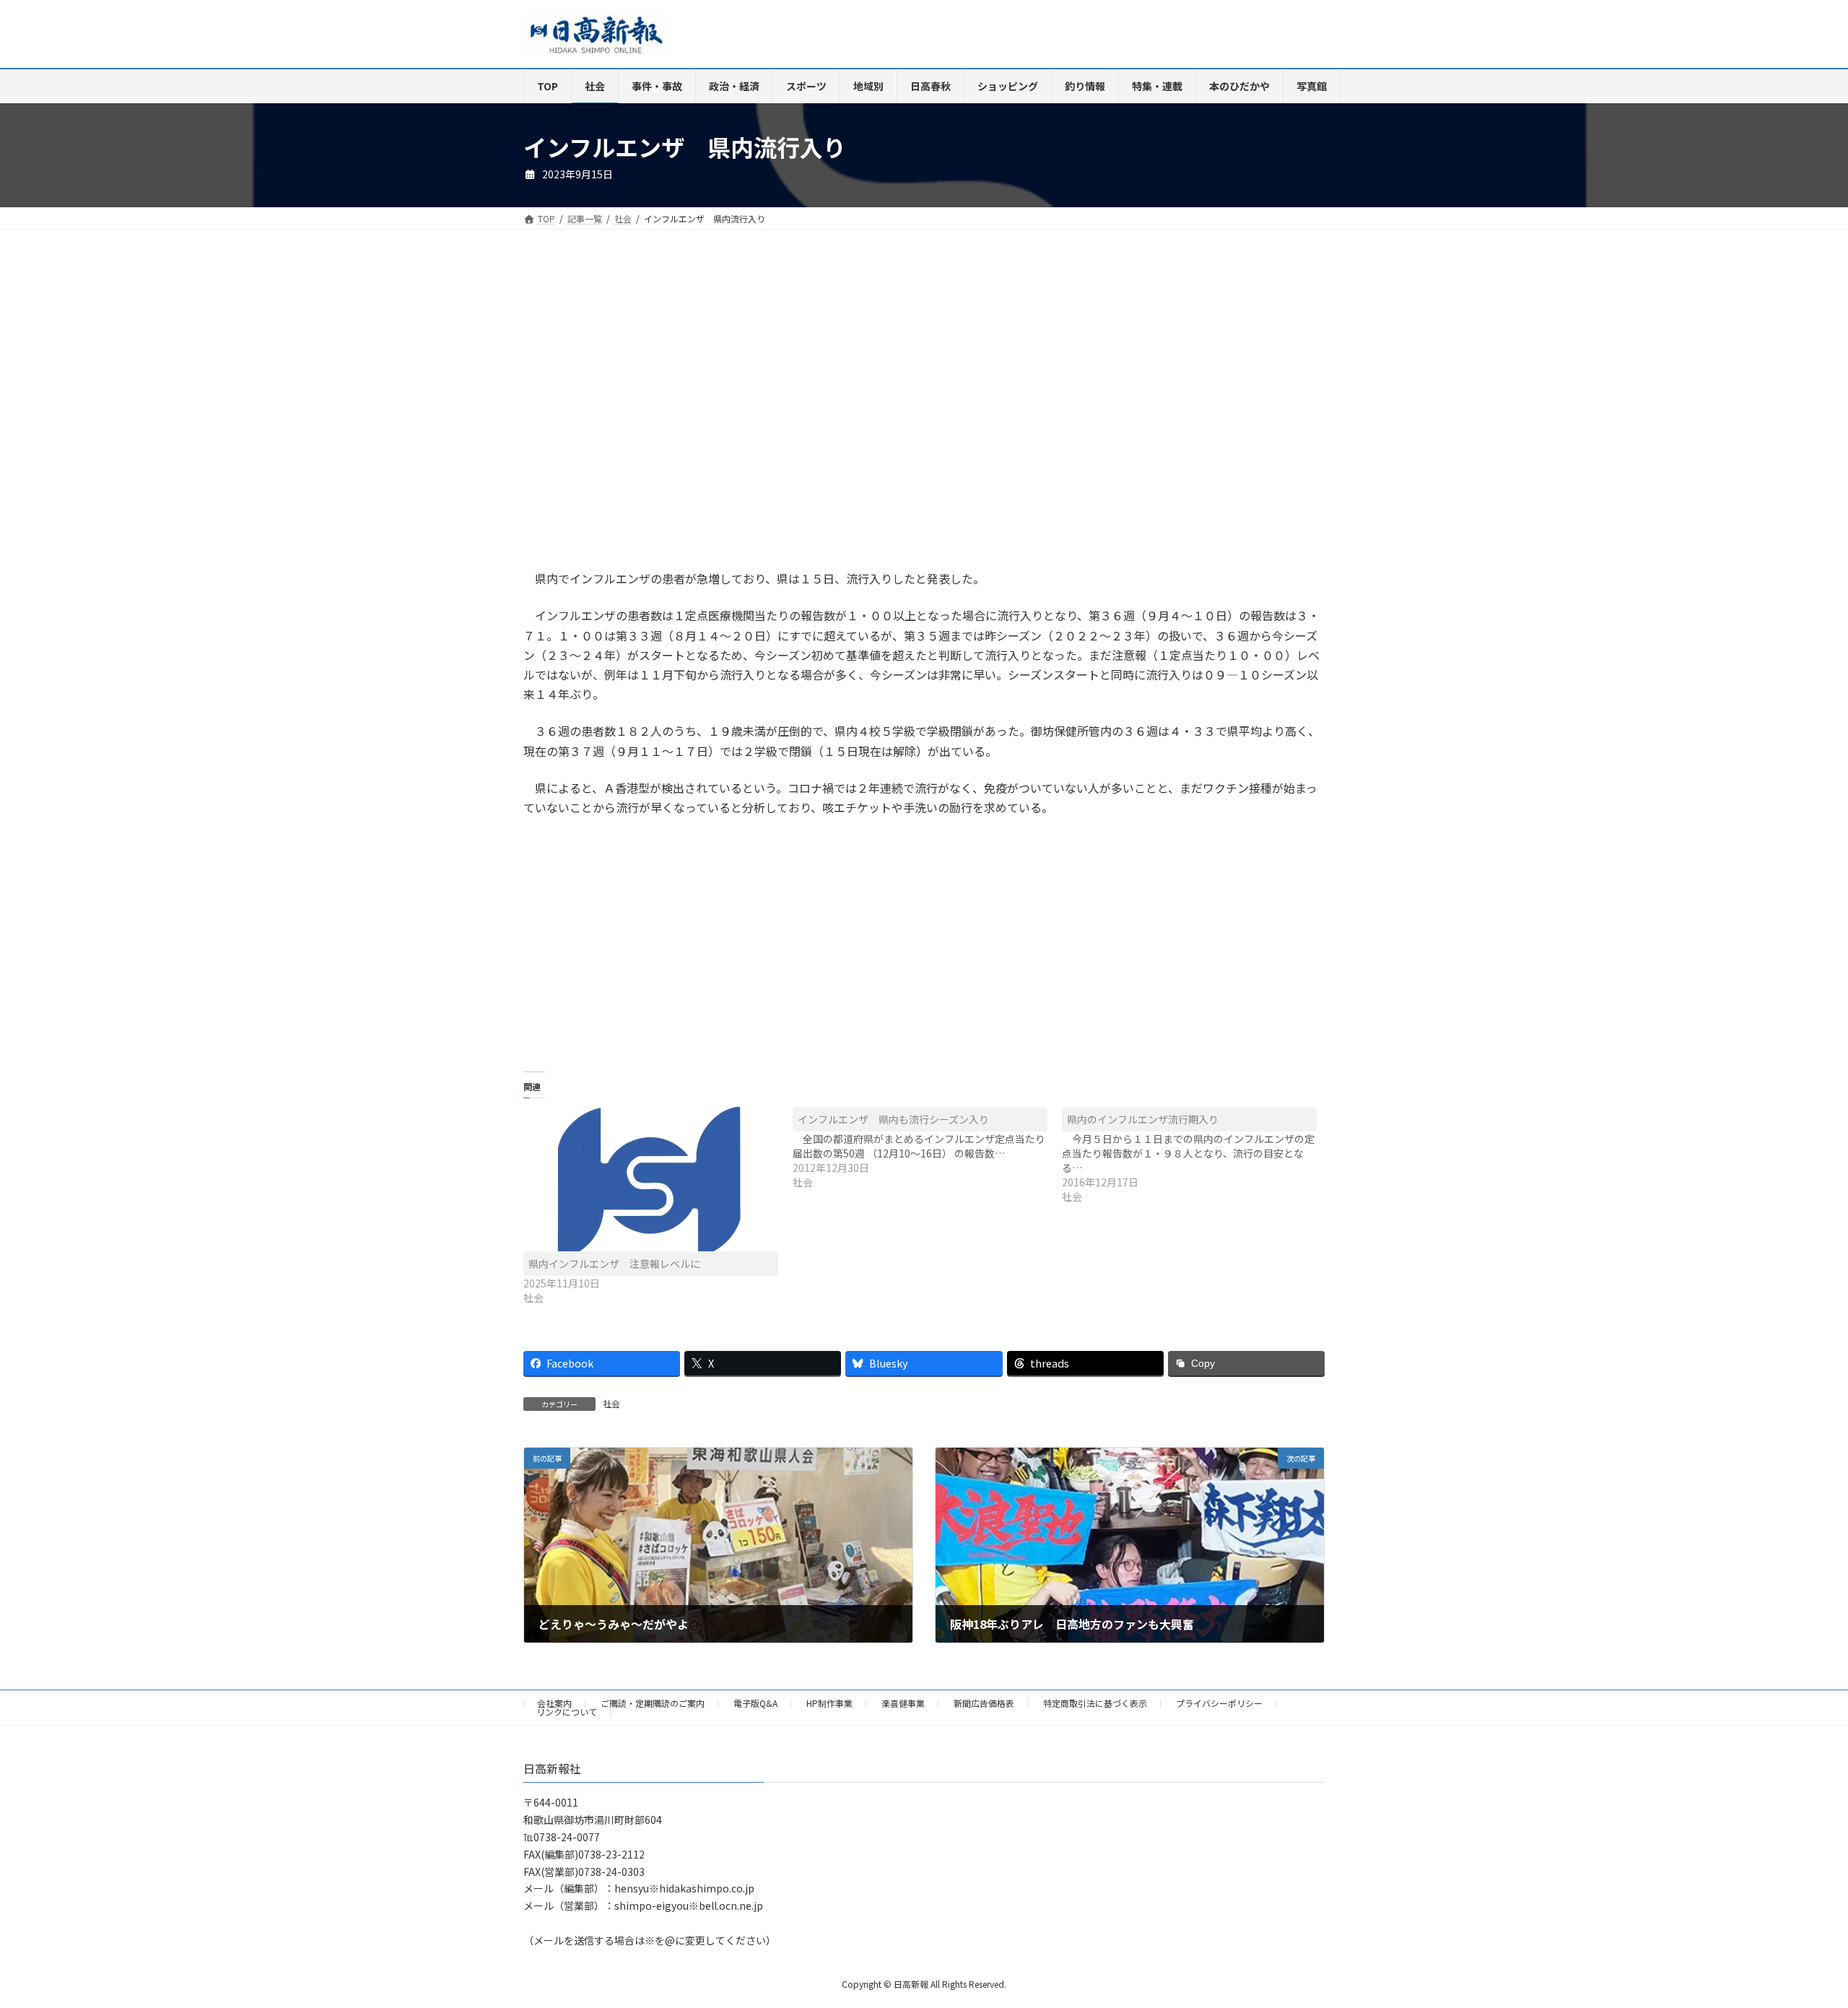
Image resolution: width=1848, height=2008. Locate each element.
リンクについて (567, 1712)
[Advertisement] (718, 414)
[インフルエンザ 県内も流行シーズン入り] (927, 1148)
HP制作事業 (829, 1703)
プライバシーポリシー (1219, 1703)
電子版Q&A (755, 1703)
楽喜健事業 (903, 1703)
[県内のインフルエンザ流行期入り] (1197, 1155)
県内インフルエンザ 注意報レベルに (614, 1264)
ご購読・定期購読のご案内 (653, 1703)
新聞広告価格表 (984, 1703)
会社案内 (554, 1703)
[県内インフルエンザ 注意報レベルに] (651, 1179)
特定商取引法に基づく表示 (1095, 1703)
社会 (611, 1403)
